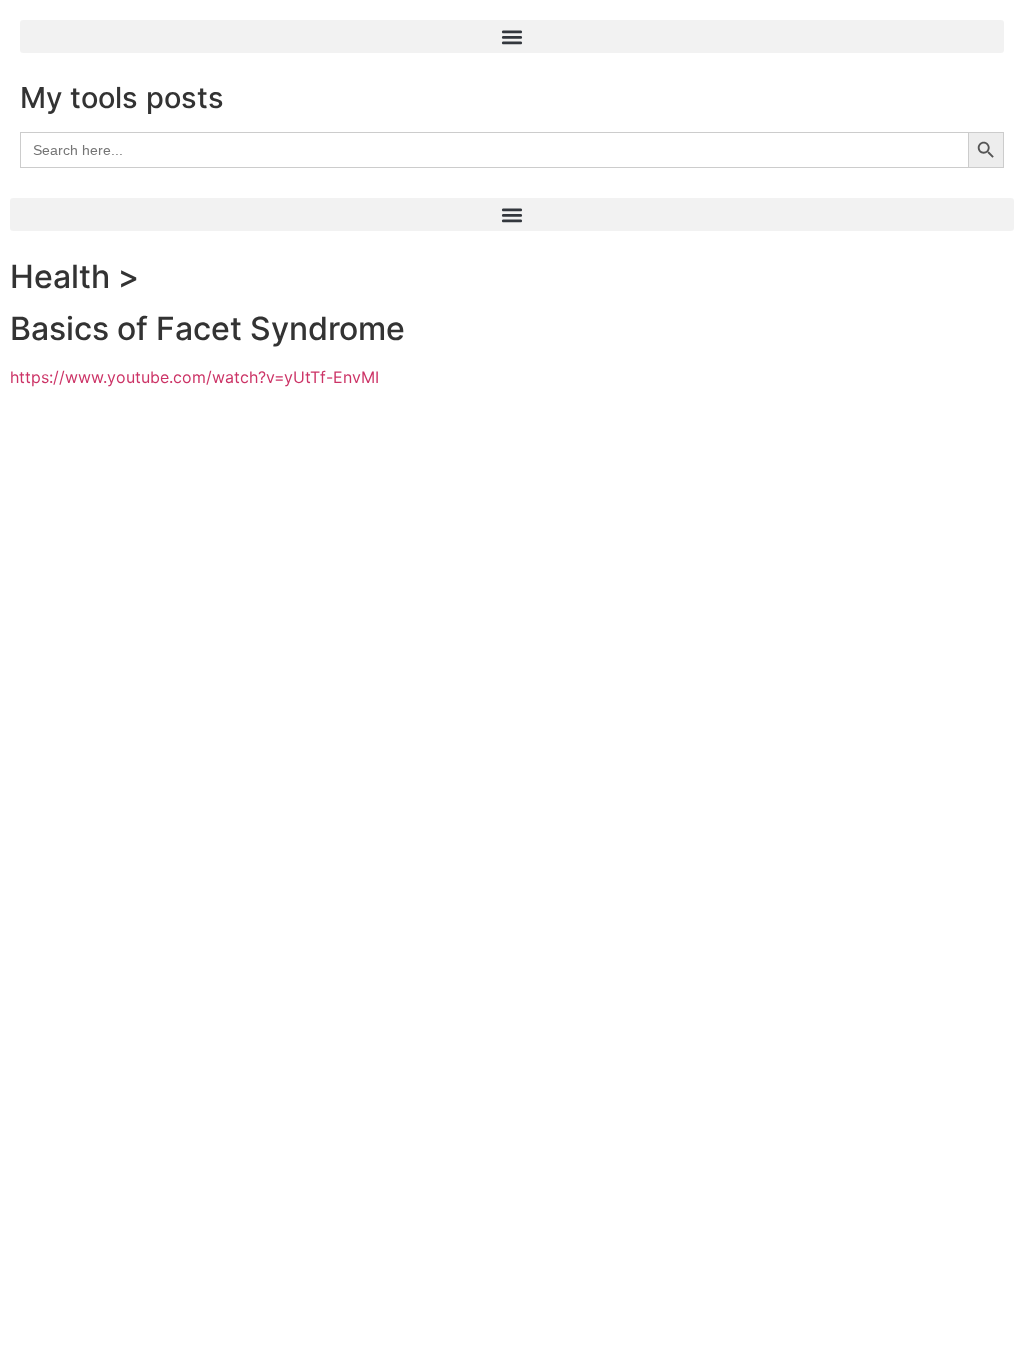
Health (60, 276)
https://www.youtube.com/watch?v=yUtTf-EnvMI (194, 377)
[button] (512, 36)
